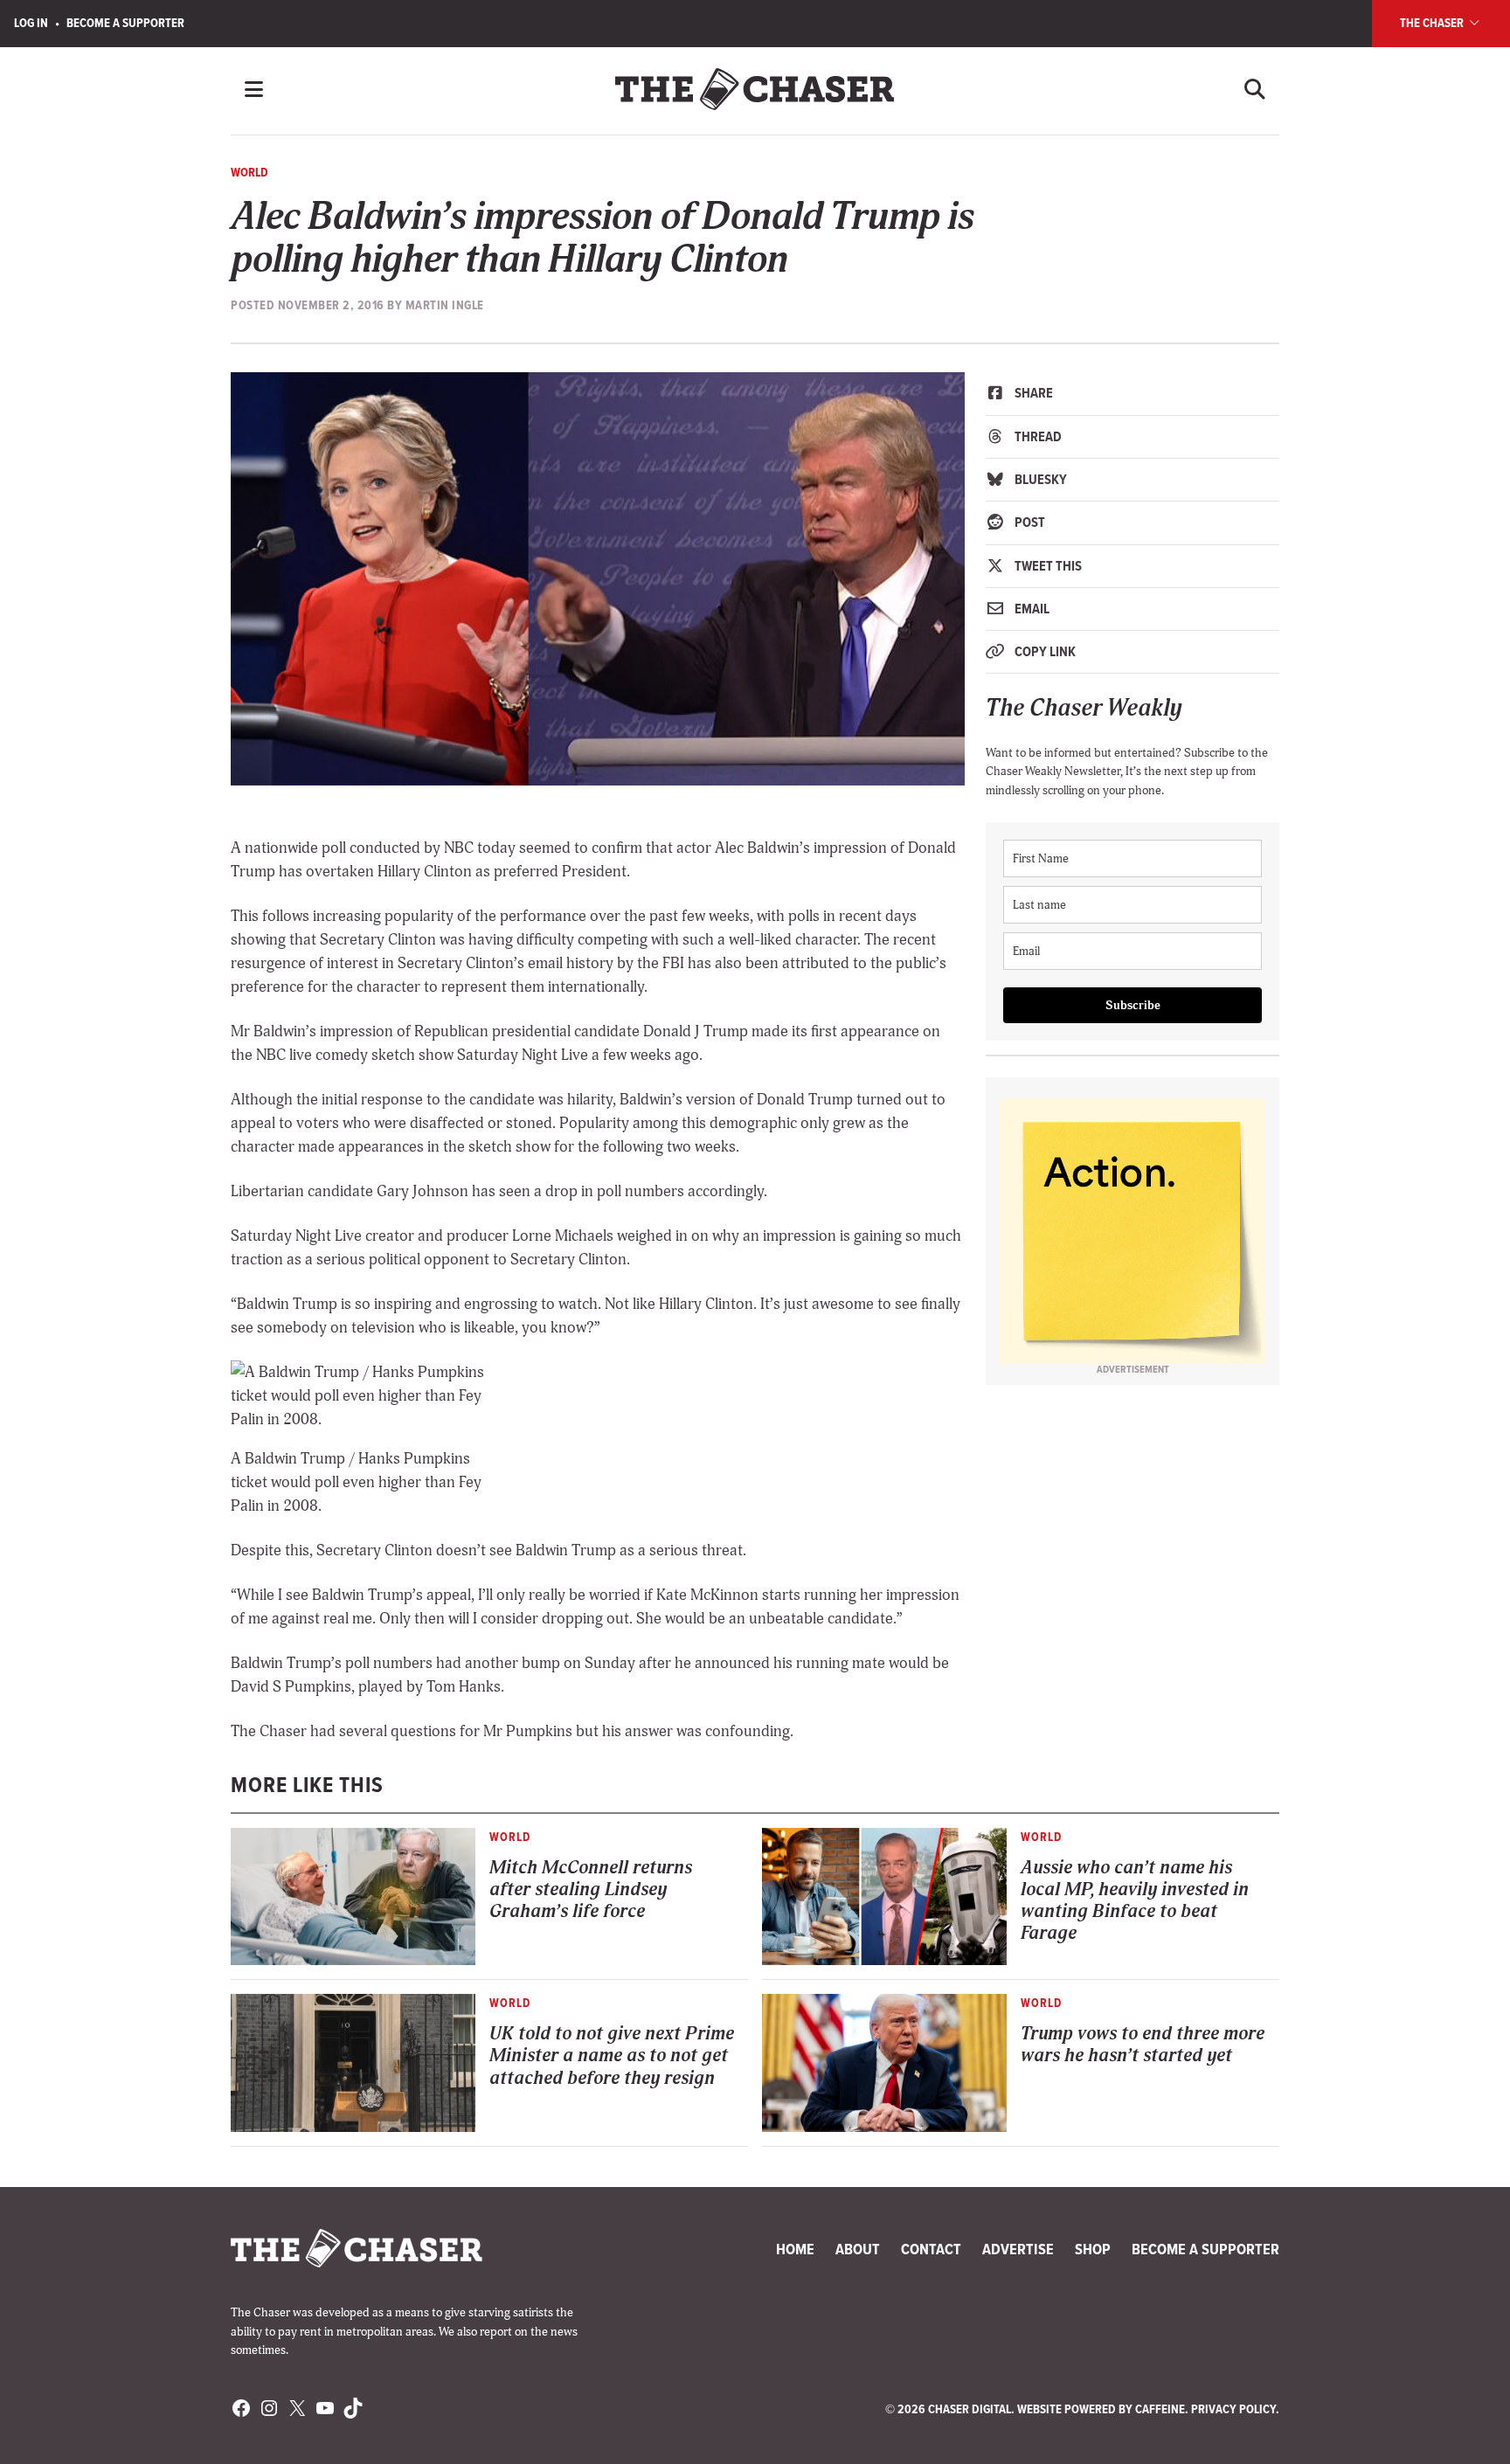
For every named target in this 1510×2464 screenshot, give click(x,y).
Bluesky (1039, 479)
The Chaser (1433, 23)
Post (1029, 522)
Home (795, 2249)
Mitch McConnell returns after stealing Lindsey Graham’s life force (591, 1890)
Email (1031, 609)
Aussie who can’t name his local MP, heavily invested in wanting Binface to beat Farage (1135, 1901)
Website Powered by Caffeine (1101, 2409)
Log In (31, 23)
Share (1032, 393)
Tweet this (1047, 566)
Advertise (1018, 2249)
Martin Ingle (445, 305)
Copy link (1044, 651)
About (858, 2249)
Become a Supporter (125, 23)
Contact (931, 2249)
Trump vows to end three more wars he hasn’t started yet (1143, 2045)
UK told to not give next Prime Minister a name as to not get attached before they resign (612, 2056)
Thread (1037, 436)
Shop (1093, 2249)
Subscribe (1133, 1005)
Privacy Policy (1233, 2409)
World (249, 172)
